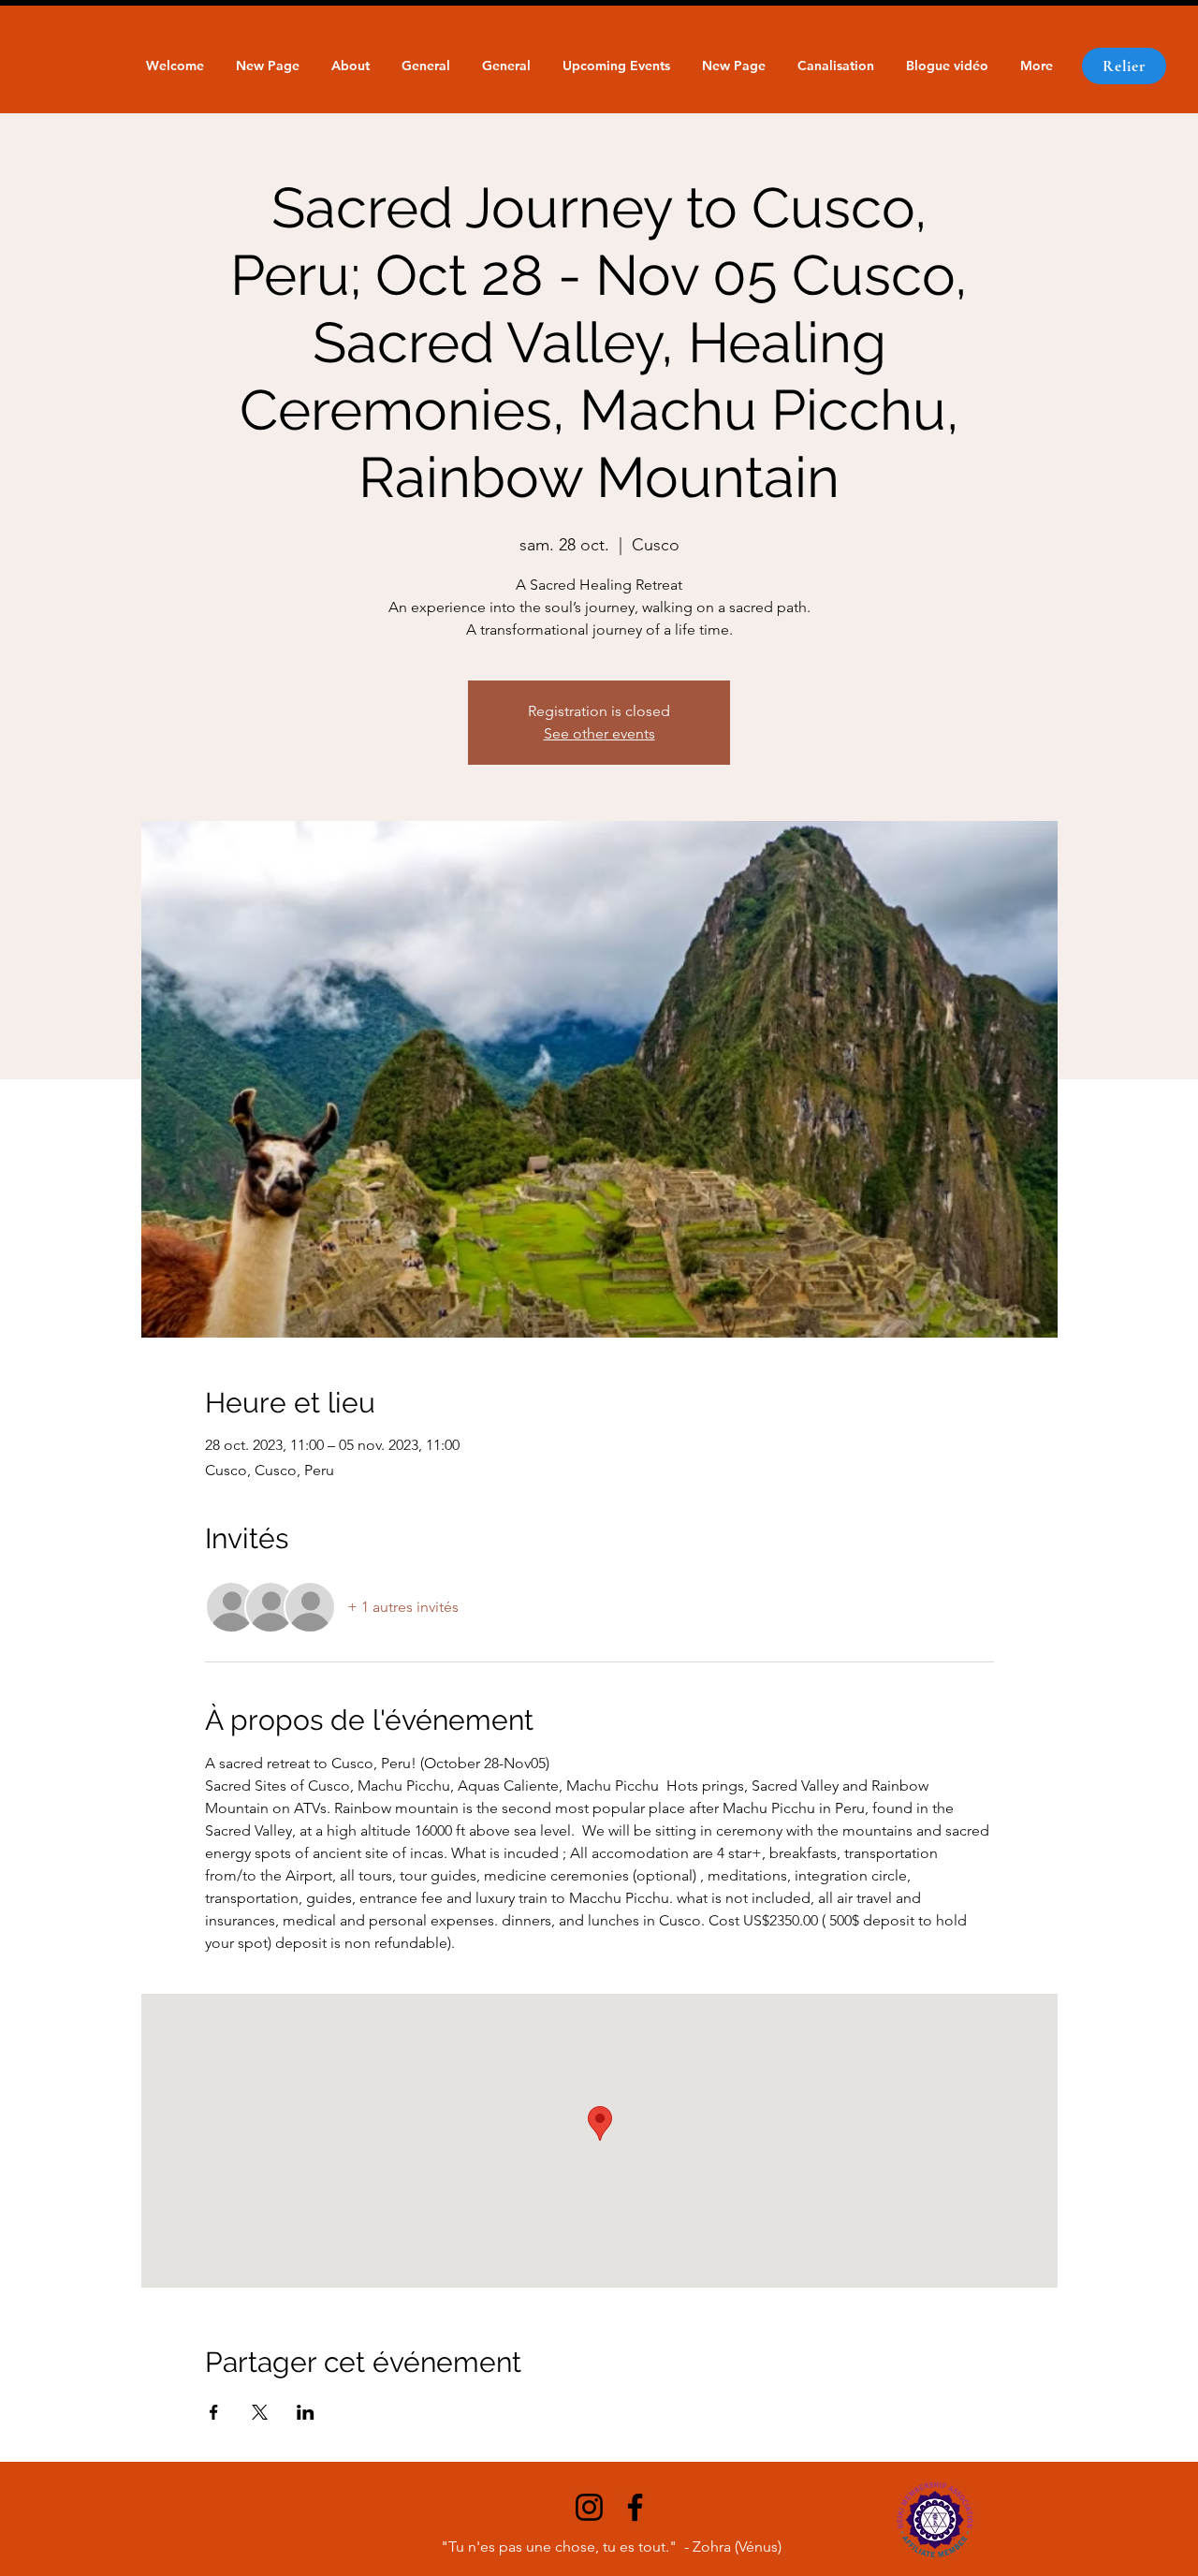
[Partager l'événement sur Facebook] (214, 2412)
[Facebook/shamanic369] (635, 2507)
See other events (599, 733)
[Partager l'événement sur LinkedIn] (306, 2412)
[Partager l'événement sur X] (260, 2412)
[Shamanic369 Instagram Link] (589, 2507)
